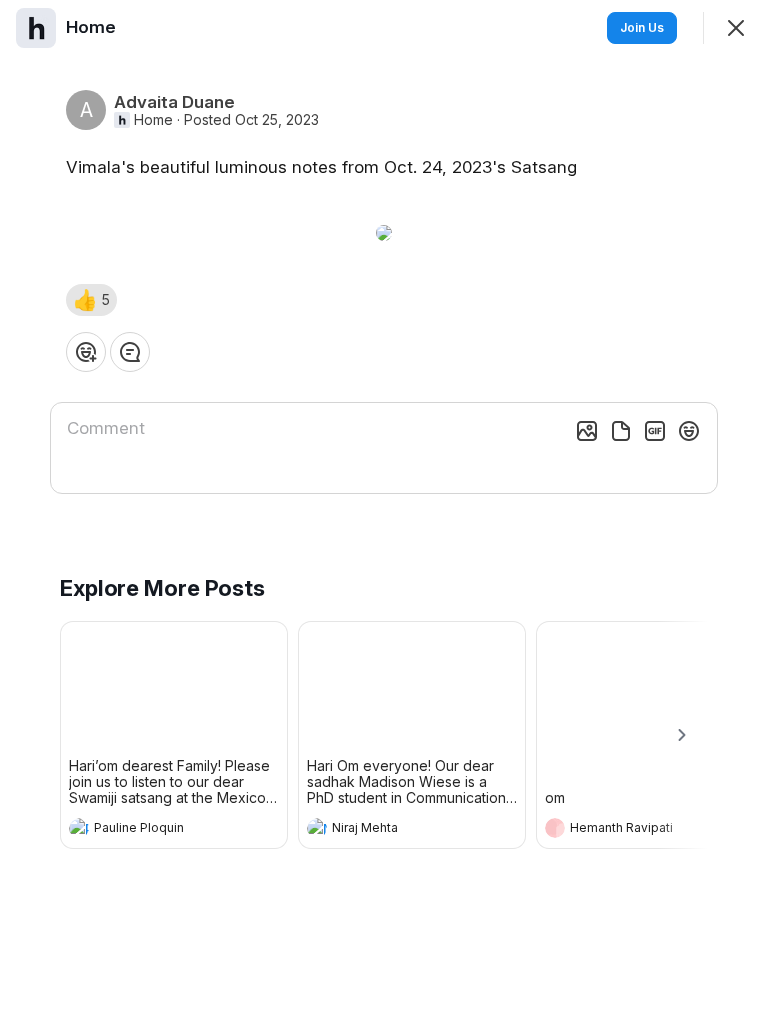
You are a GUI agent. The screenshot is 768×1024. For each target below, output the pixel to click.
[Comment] (130, 352)
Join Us (642, 27)
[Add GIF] (655, 431)
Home (153, 120)
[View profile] (79, 828)
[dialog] (384, 512)
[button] (91, 300)
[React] (86, 352)
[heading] (154, 830)
